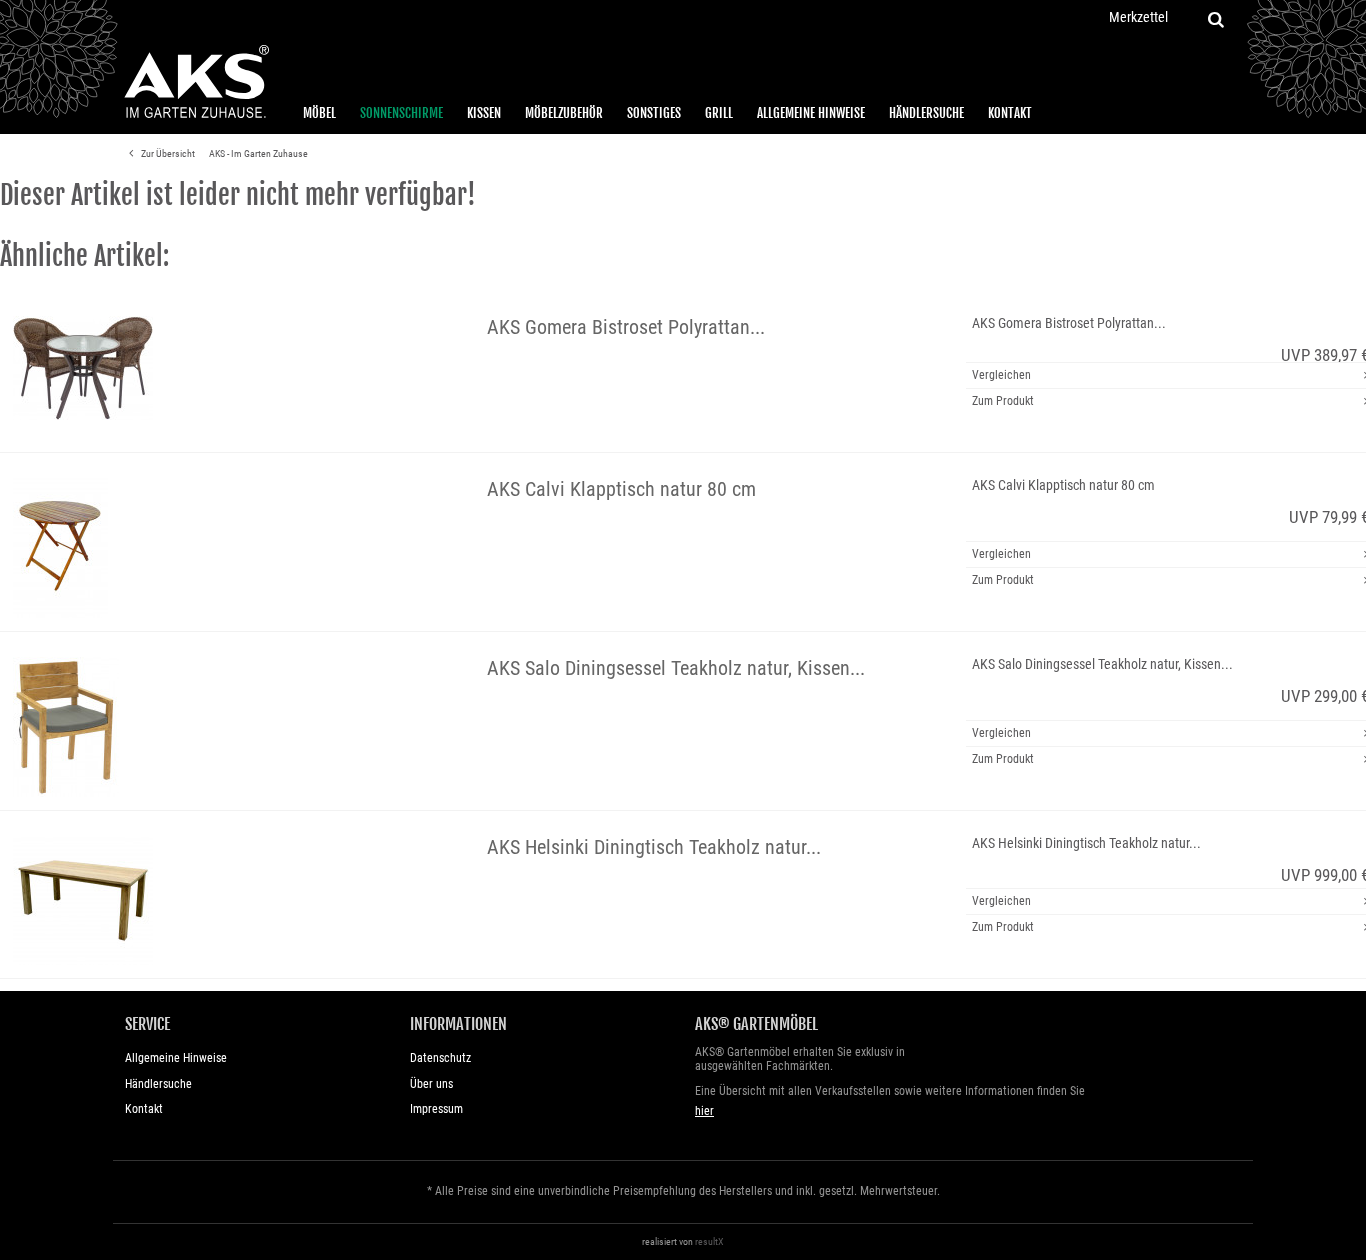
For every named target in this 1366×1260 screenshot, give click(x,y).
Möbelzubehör (564, 113)
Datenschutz (440, 1058)
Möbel (319, 113)
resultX (709, 1241)
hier (704, 1111)
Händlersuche (926, 113)
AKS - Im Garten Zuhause (258, 153)
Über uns (431, 1084)
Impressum (436, 1109)
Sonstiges (654, 113)
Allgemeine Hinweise (811, 113)
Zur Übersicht (167, 153)
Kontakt (1010, 113)
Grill (719, 113)
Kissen (484, 113)
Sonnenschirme (401, 113)
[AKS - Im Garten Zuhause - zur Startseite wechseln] (196, 82)
